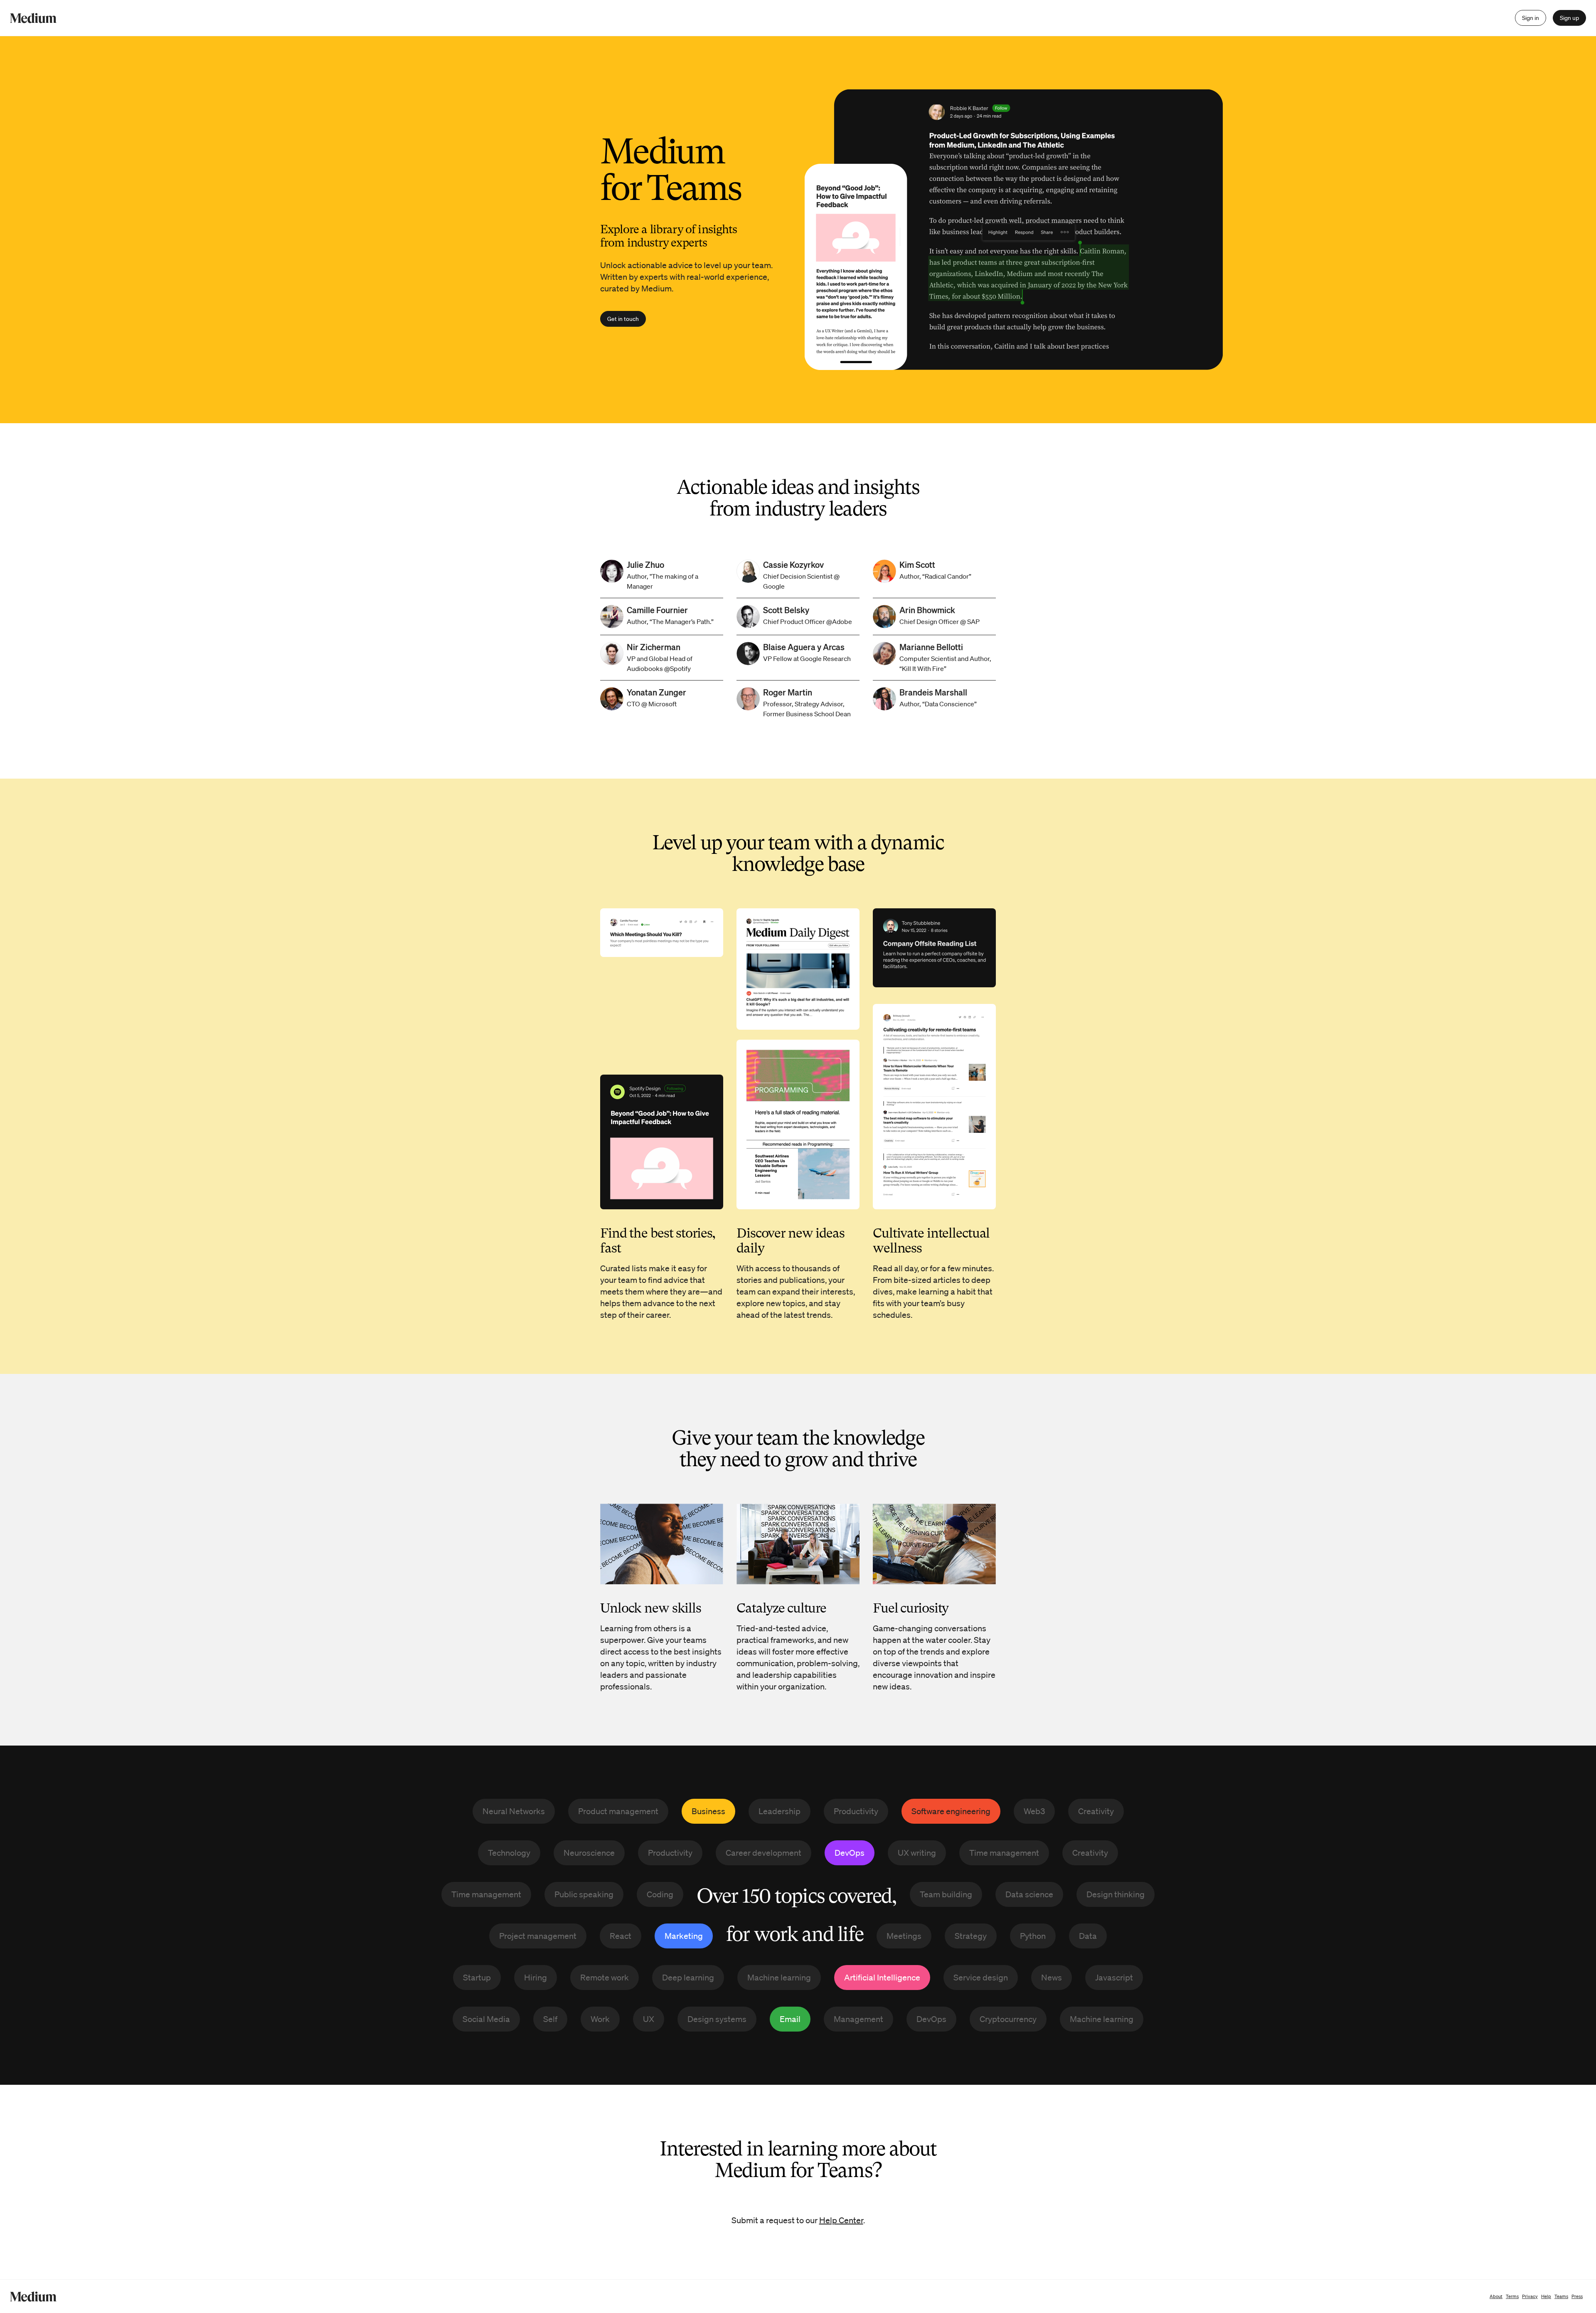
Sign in (1531, 18)
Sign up (1569, 18)
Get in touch (623, 319)
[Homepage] (33, 18)
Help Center (841, 2220)
